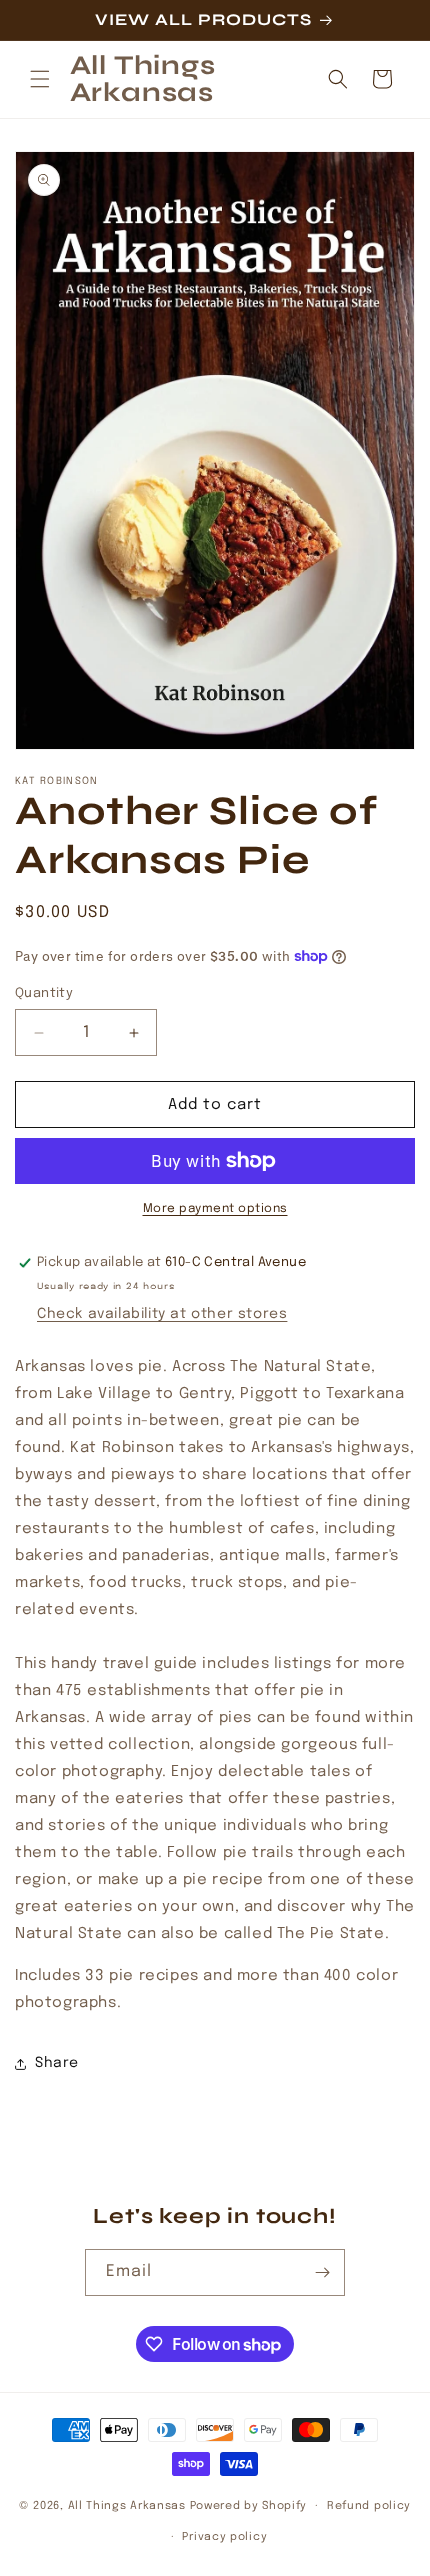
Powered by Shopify (249, 2506)
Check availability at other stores (162, 1314)
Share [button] (57, 2063)
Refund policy (369, 2506)
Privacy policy (224, 2537)
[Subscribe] (322, 2273)
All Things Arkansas (127, 2506)
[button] (40, 79)
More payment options (215, 1209)
